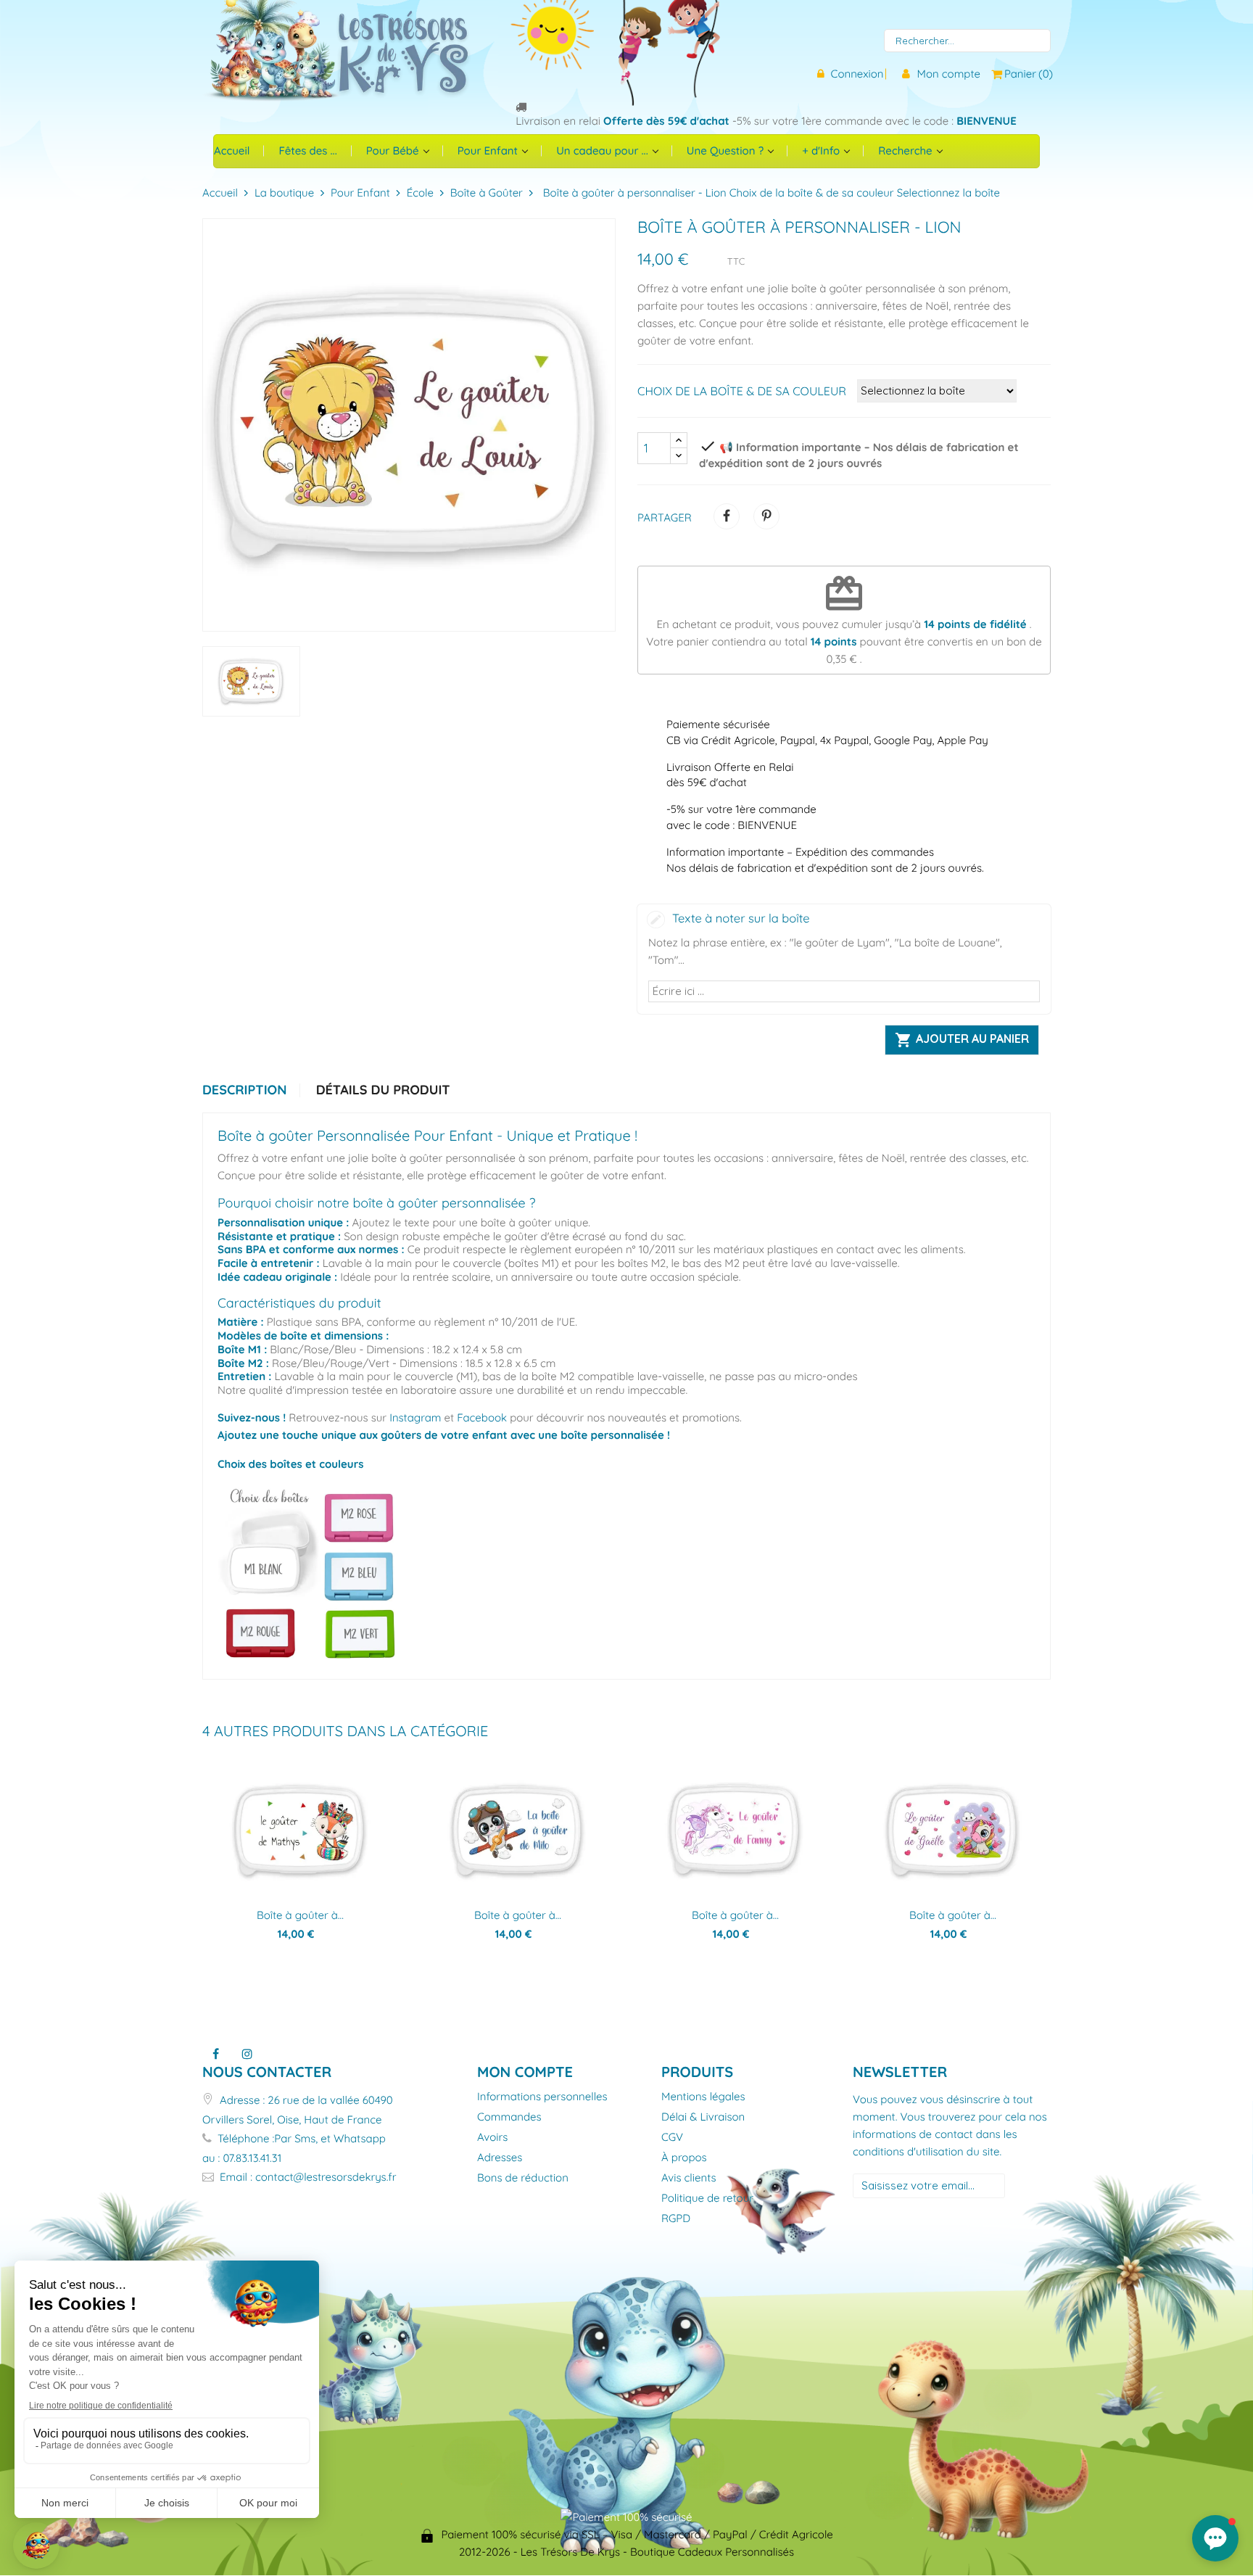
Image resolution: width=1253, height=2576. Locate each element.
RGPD (676, 2219)
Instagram (415, 1417)
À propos (684, 2158)
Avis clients (689, 2178)
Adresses (500, 2158)
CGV (672, 2138)
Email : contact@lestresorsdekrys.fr (307, 2177)
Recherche (906, 150)
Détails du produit (383, 1090)
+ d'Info (822, 150)
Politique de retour (707, 2199)
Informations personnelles (542, 2097)
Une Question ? (727, 150)
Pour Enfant (489, 150)
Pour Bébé (394, 150)
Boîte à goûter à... (300, 1915)
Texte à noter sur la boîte (741, 918)
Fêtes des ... (307, 150)
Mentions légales (703, 2097)
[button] (1215, 2538)
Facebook (482, 1417)
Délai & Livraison (703, 2117)
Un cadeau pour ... (604, 150)
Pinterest (766, 516)
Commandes (509, 2117)
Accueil (232, 150)
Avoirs (492, 2138)
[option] (251, 681)
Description (244, 1090)
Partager (727, 516)
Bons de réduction (523, 2178)
